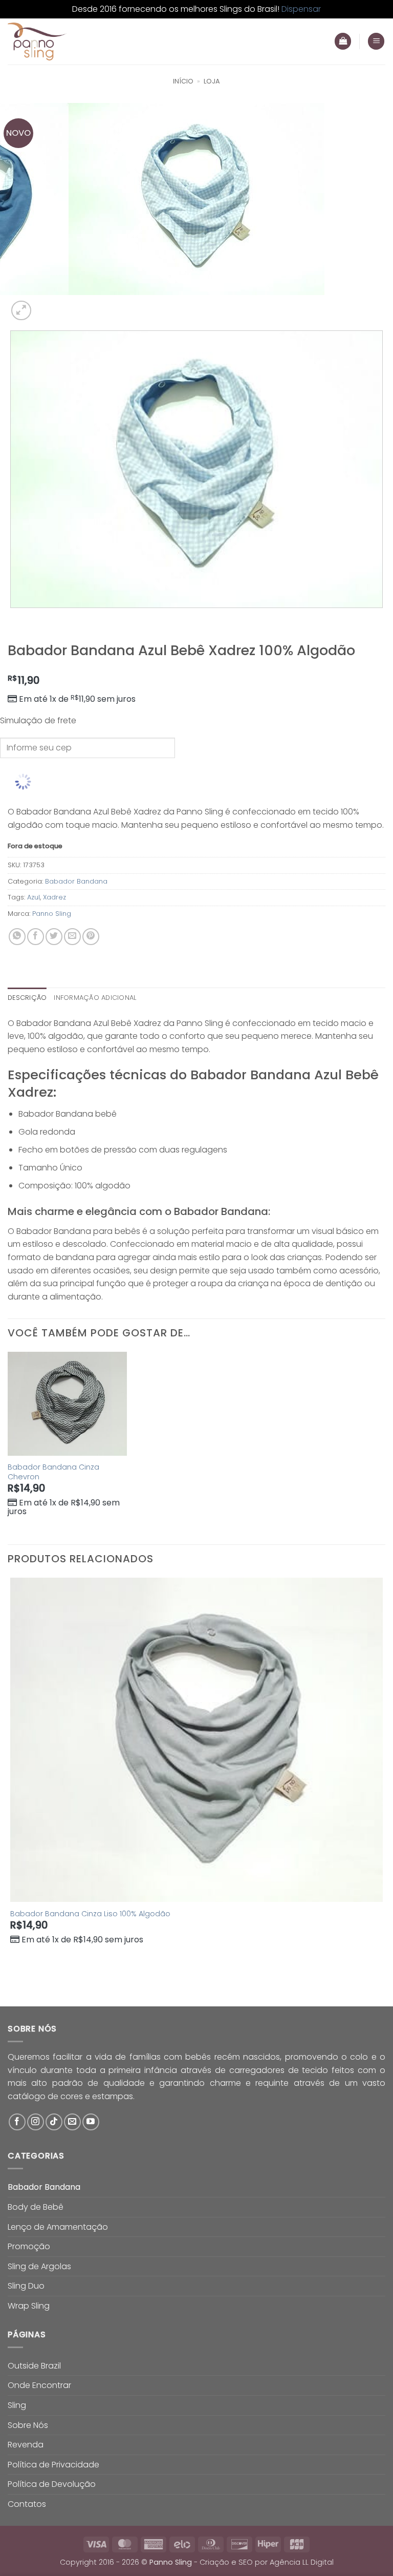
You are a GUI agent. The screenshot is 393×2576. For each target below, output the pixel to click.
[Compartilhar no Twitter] (54, 937)
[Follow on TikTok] (54, 2122)
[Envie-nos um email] (72, 2122)
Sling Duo (26, 2286)
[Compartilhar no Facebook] (36, 937)
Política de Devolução (52, 2484)
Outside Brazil (34, 2366)
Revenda (26, 2445)
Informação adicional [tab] (95, 998)
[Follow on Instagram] (36, 2122)
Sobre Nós (28, 2425)
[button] (376, 41)
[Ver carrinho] (343, 41)
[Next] (46, 305)
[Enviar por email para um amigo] (72, 937)
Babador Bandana (76, 881)
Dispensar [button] (301, 9)
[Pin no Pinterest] (91, 937)
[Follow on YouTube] (91, 2122)
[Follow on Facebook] (17, 2122)
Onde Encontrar (39, 2385)
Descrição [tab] (27, 998)
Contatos (27, 2504)
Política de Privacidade (53, 2465)
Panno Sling (52, 914)
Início (183, 81)
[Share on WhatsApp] (17, 937)
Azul (34, 897)
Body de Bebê (36, 2207)
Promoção (29, 2246)
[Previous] (13, 618)
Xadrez (54, 897)
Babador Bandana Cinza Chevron (53, 1472)
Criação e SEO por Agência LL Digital (267, 2562)
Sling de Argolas (39, 2266)
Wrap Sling (29, 2306)
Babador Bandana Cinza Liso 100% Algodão (90, 1914)
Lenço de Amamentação (58, 2227)
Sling (17, 2405)
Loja (212, 81)
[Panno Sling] (59, 41)
